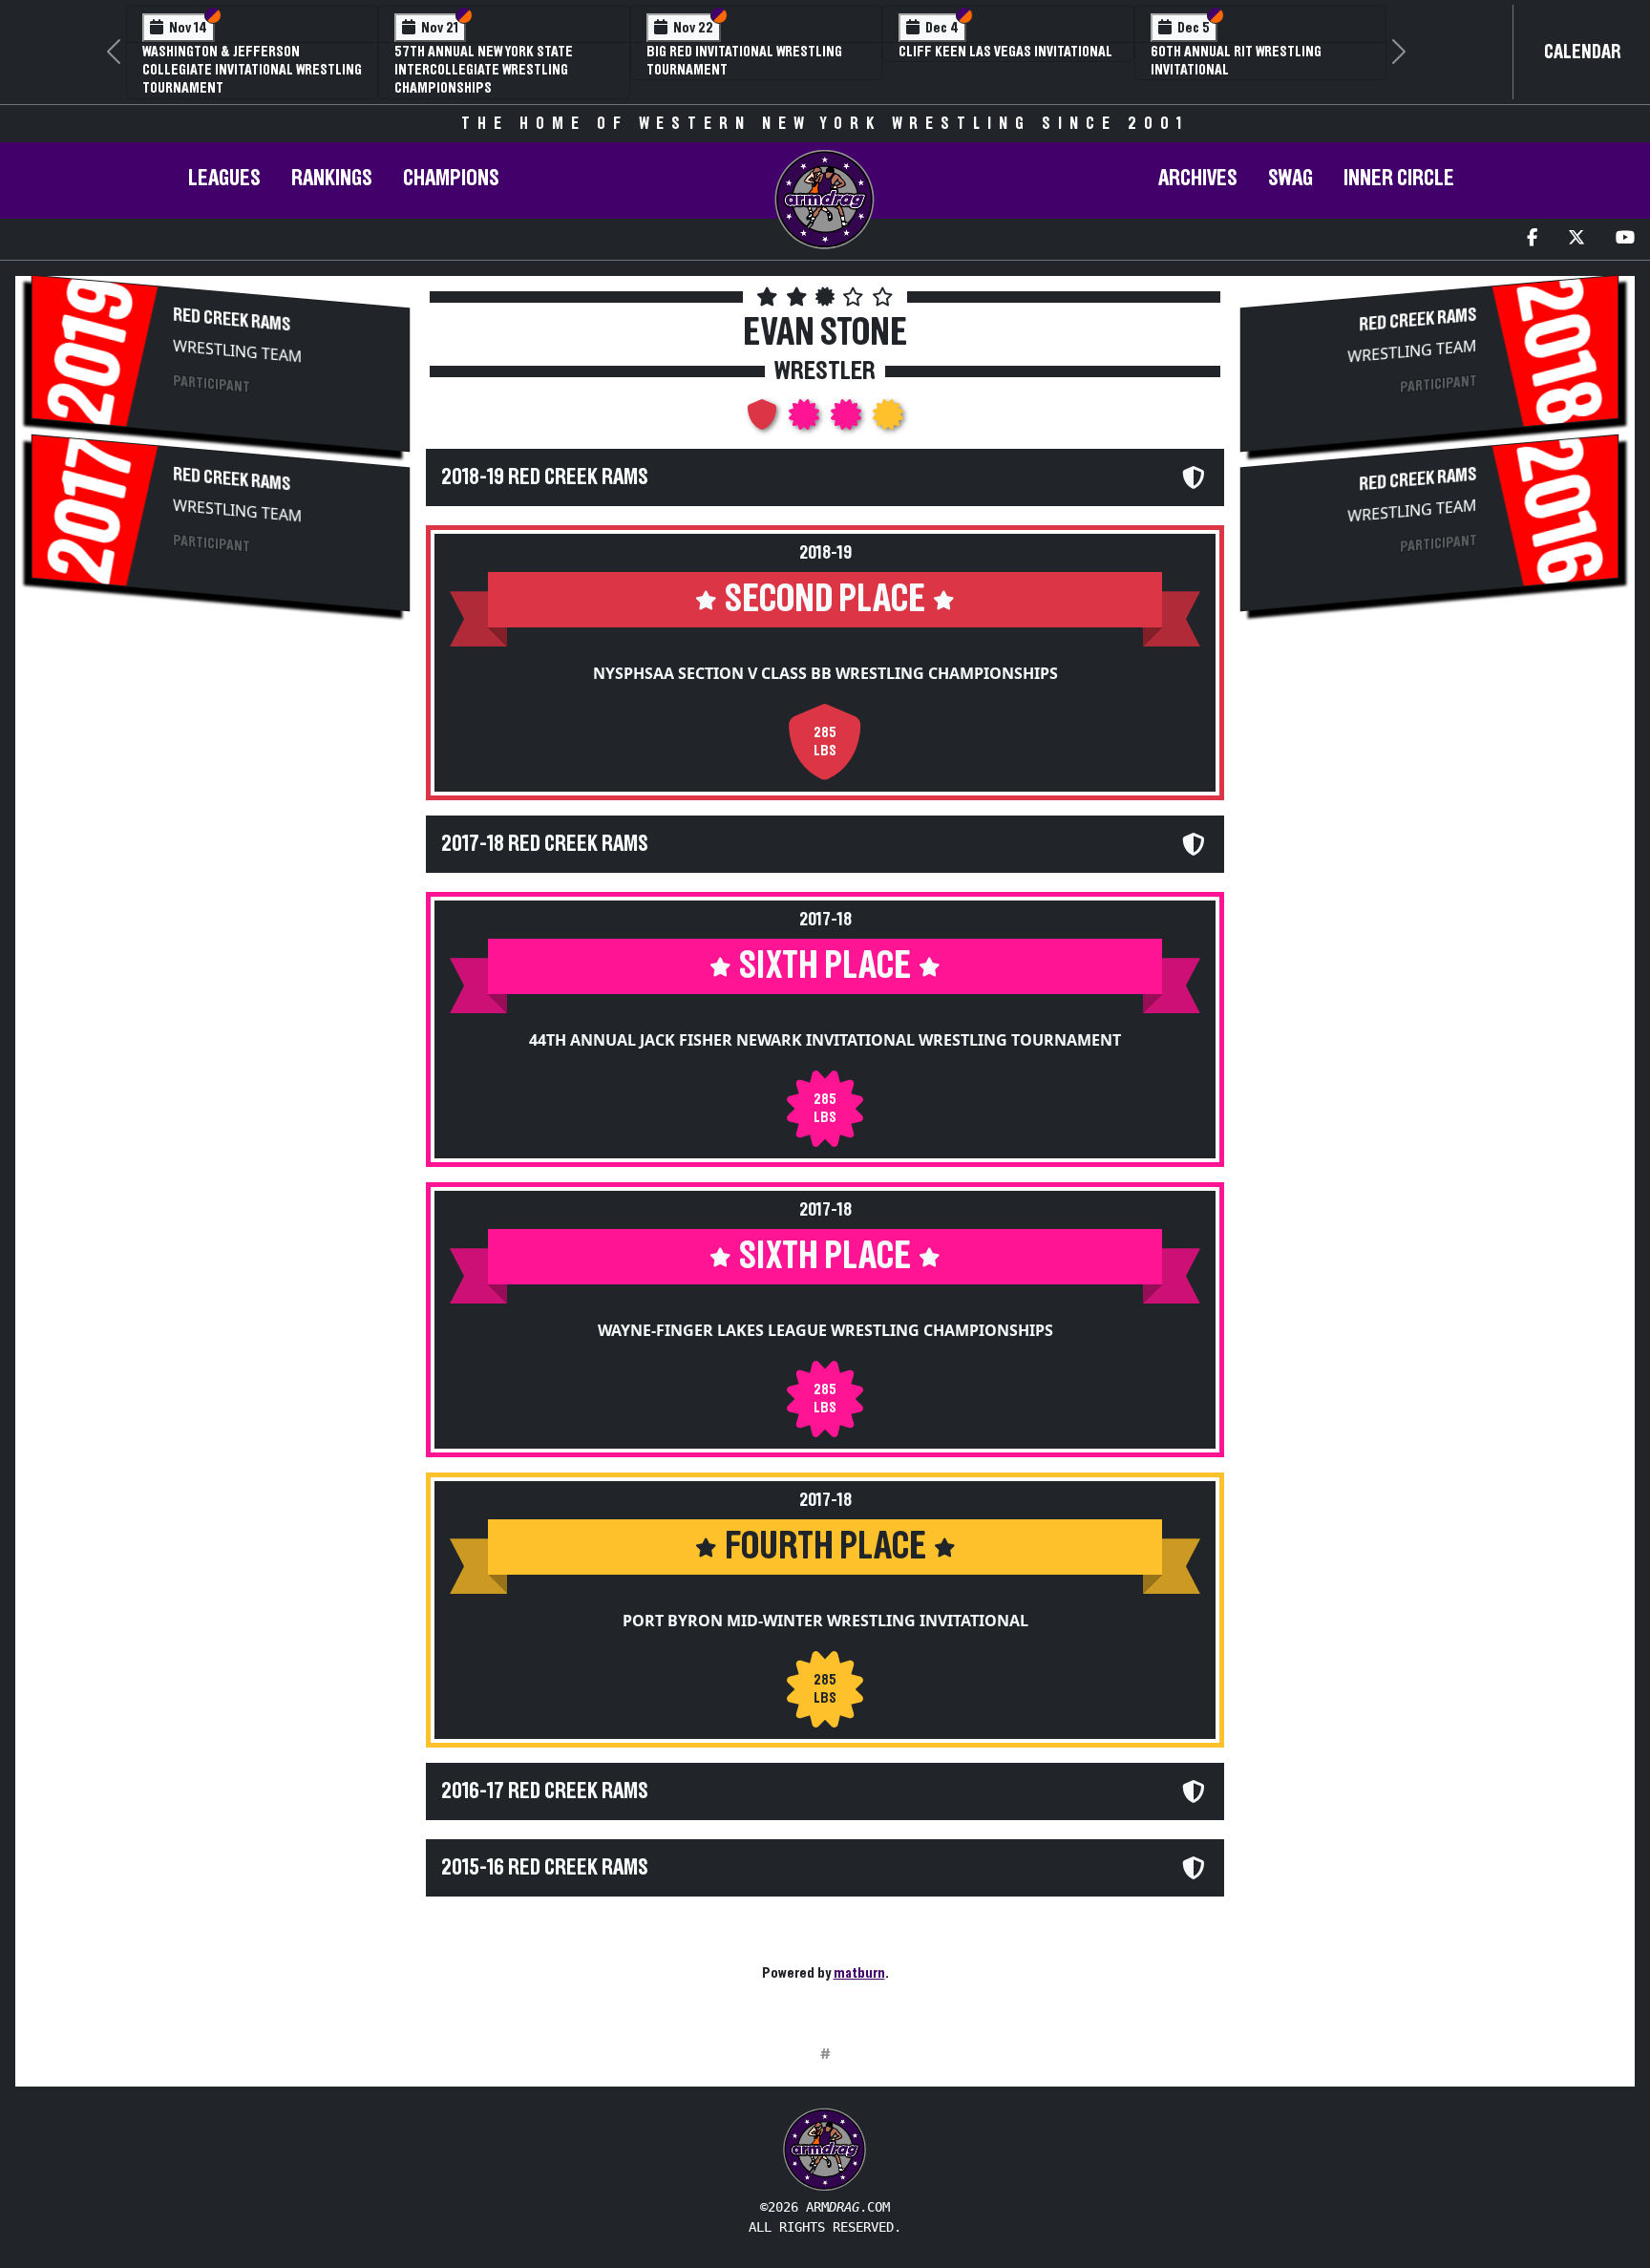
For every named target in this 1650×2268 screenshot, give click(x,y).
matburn (859, 1973)
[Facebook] (1532, 239)
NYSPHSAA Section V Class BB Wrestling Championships (825, 673)
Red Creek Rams (232, 319)
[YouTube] (1625, 239)
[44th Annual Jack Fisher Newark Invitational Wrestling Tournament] (806, 420)
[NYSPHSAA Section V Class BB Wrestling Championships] (764, 420)
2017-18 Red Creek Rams (545, 844)
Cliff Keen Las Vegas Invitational (1005, 52)
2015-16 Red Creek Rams (545, 1868)
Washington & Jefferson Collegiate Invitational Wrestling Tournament (252, 70)
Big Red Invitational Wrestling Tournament (744, 61)
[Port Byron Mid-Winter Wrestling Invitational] (888, 420)
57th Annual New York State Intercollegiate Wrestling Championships (484, 70)
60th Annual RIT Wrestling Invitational (1236, 61)
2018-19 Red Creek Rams (545, 477)
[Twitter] (1576, 239)
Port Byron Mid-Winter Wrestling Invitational (825, 1621)
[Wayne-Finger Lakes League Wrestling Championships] (848, 420)
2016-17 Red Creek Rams (545, 1791)
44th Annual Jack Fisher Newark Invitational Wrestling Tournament (825, 1040)
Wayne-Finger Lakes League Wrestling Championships (825, 1330)
